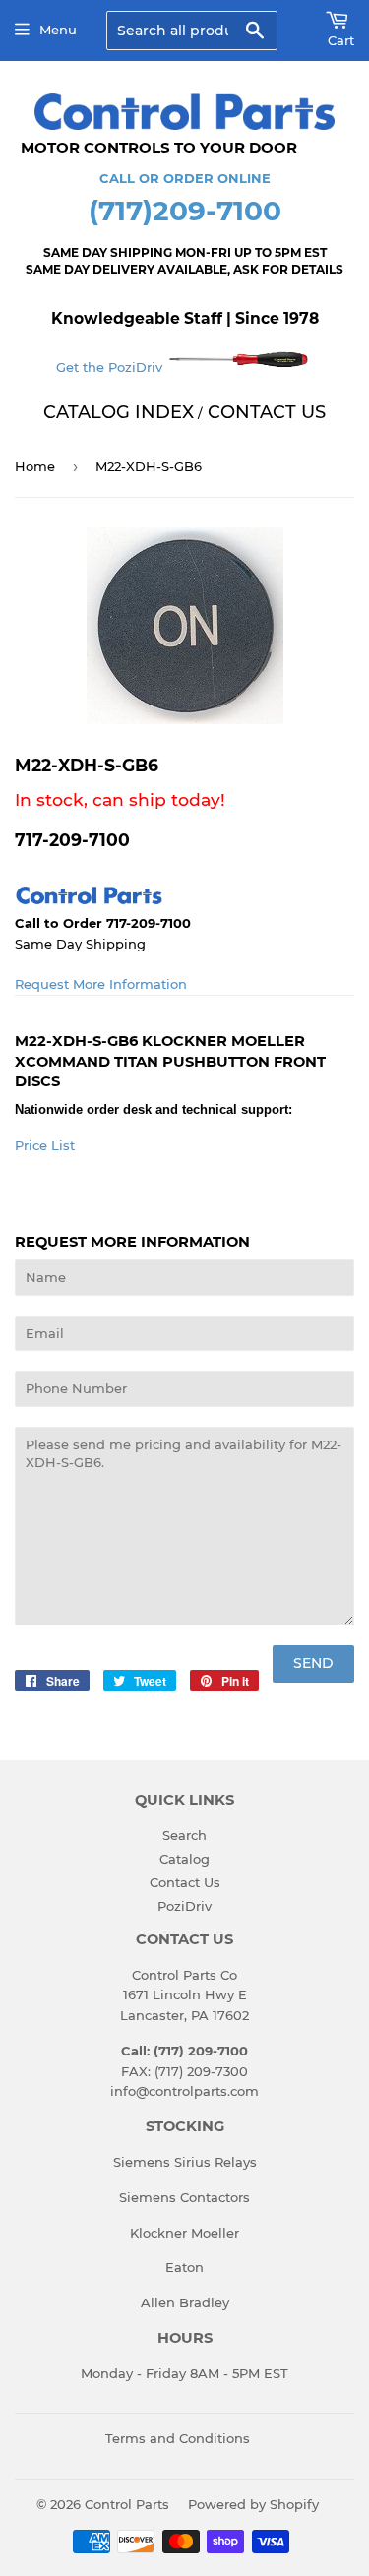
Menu (58, 30)
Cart (341, 40)
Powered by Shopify (253, 2504)
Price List (45, 1145)
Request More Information (101, 984)
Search (184, 1835)
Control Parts (127, 2504)
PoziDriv (184, 1906)
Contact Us (185, 1882)
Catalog (184, 1859)
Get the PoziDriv (111, 367)
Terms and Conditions (178, 2438)
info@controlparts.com (184, 2091)
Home (35, 466)
